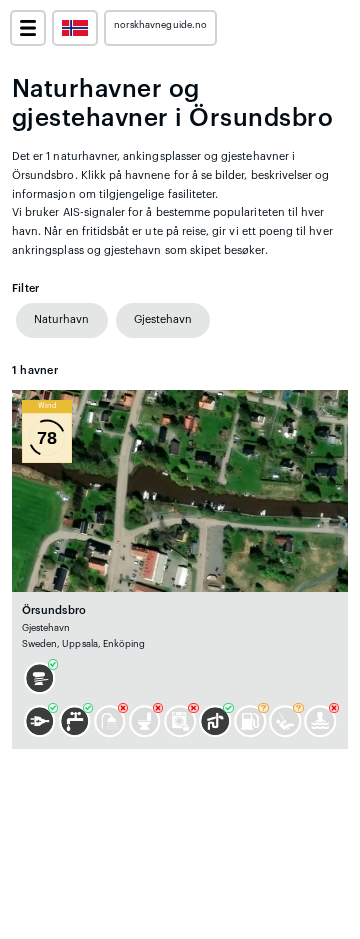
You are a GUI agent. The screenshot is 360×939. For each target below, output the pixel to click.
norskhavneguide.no (160, 25)
